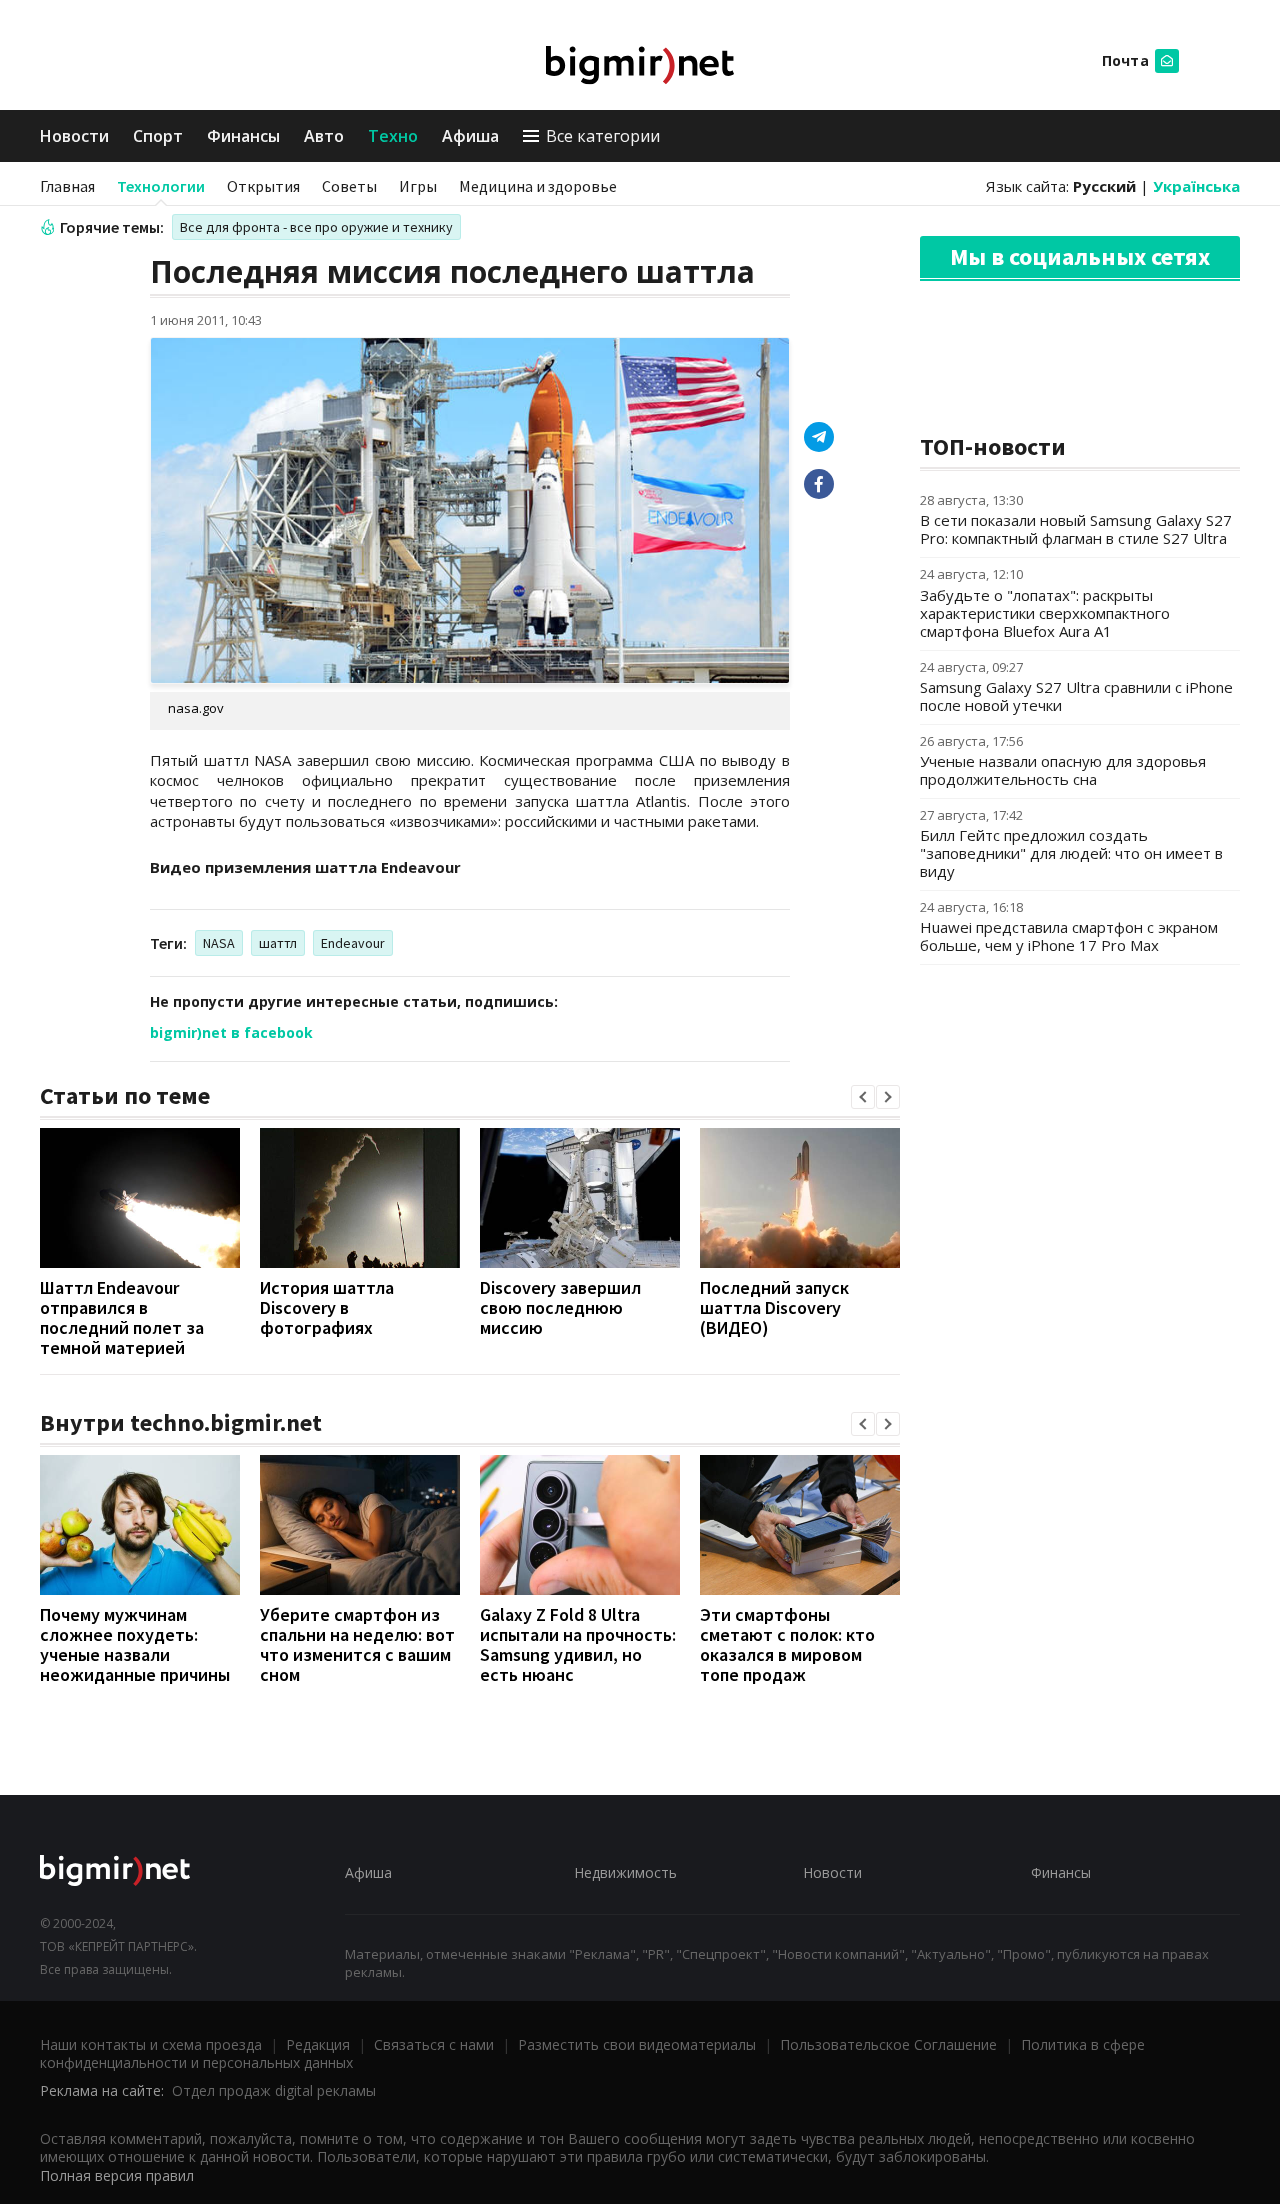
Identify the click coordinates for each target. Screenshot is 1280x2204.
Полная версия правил (117, 2175)
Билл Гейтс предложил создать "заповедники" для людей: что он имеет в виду (1071, 853)
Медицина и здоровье (538, 186)
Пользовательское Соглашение (888, 2044)
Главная (67, 186)
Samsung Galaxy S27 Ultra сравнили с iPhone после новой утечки (1076, 696)
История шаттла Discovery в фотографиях (327, 1307)
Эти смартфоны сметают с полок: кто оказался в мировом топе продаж (787, 1644)
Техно (393, 136)
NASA (219, 943)
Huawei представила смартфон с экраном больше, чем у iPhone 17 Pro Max (1069, 936)
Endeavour (353, 943)
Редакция (318, 2044)
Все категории (603, 136)
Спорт (158, 136)
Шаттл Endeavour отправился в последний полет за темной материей (122, 1317)
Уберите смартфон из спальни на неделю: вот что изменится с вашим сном (357, 1644)
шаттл (278, 943)
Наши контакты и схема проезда (151, 2044)
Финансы (243, 136)
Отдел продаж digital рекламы (274, 2090)
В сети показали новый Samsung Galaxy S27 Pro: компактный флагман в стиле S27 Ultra (1076, 529)
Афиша (470, 136)
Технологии (161, 186)
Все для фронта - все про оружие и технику (316, 227)
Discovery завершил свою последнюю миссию (560, 1307)
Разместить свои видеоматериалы (637, 2044)
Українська (1196, 186)
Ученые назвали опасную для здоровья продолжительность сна (1063, 770)
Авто (324, 136)
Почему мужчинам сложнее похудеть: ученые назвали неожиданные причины (135, 1644)
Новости (74, 136)
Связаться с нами (434, 2044)
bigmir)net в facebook (231, 1032)
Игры (418, 186)
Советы (349, 186)
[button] (863, 1097)
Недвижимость (625, 1872)
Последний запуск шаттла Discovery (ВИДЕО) (774, 1307)
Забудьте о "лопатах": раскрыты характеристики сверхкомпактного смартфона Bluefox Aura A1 (1045, 613)
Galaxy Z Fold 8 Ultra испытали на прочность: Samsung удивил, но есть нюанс (578, 1644)
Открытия (263, 186)
